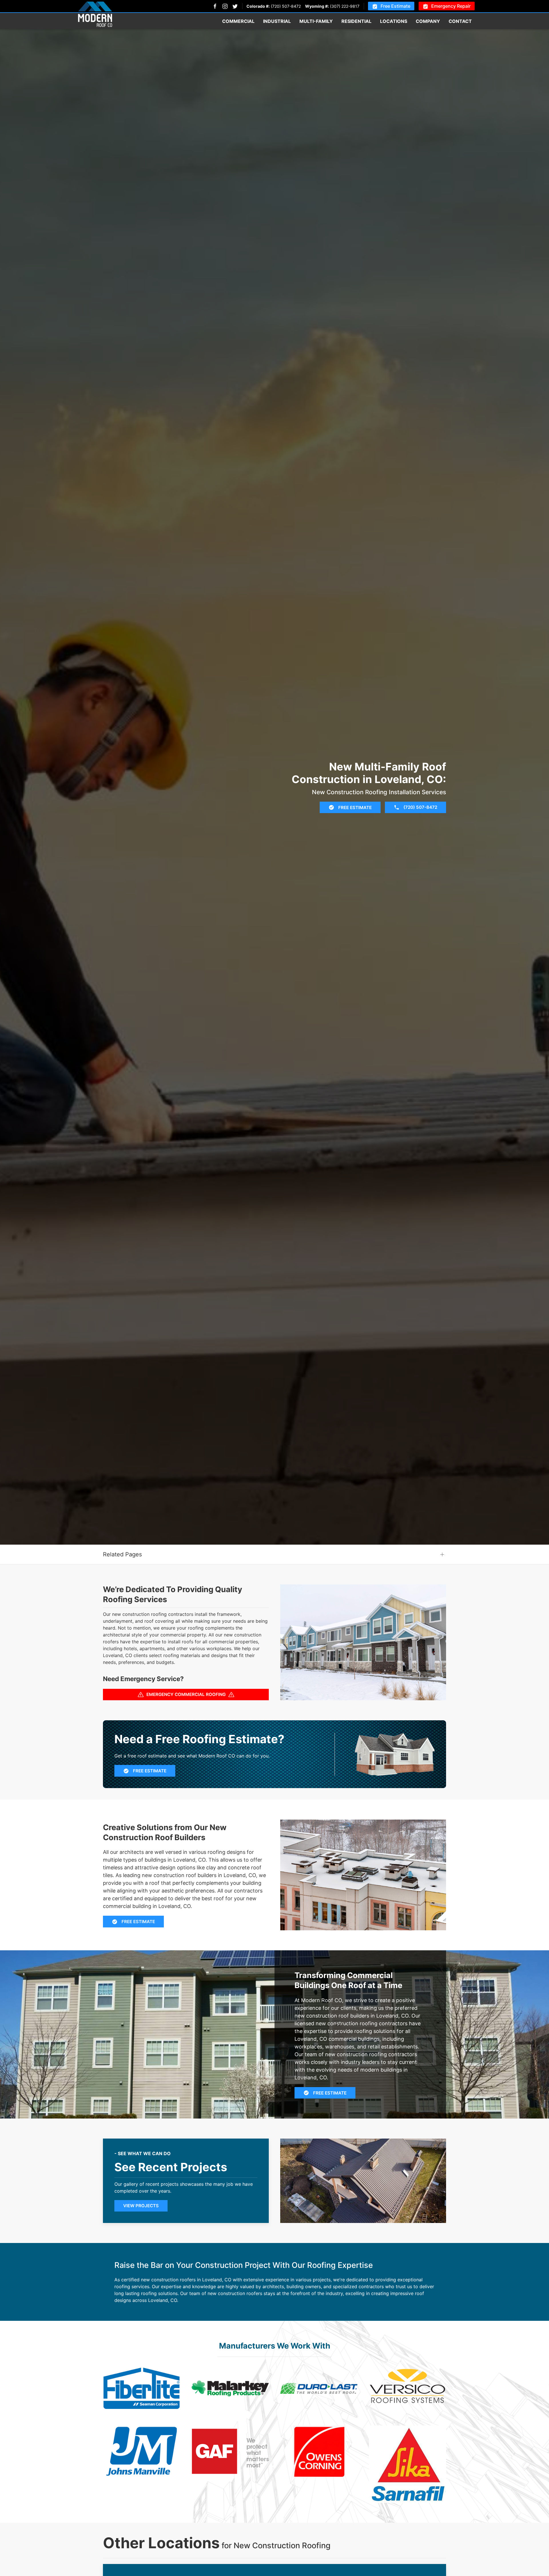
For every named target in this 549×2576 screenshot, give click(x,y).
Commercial (238, 21)
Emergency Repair (451, 6)
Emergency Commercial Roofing (186, 1694)
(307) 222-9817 (345, 6)
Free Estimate (395, 6)
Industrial (277, 21)
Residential (356, 21)
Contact (460, 21)
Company (428, 21)
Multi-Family (316, 21)
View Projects (141, 2206)
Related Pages (122, 1554)
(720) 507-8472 (286, 6)
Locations (394, 21)
